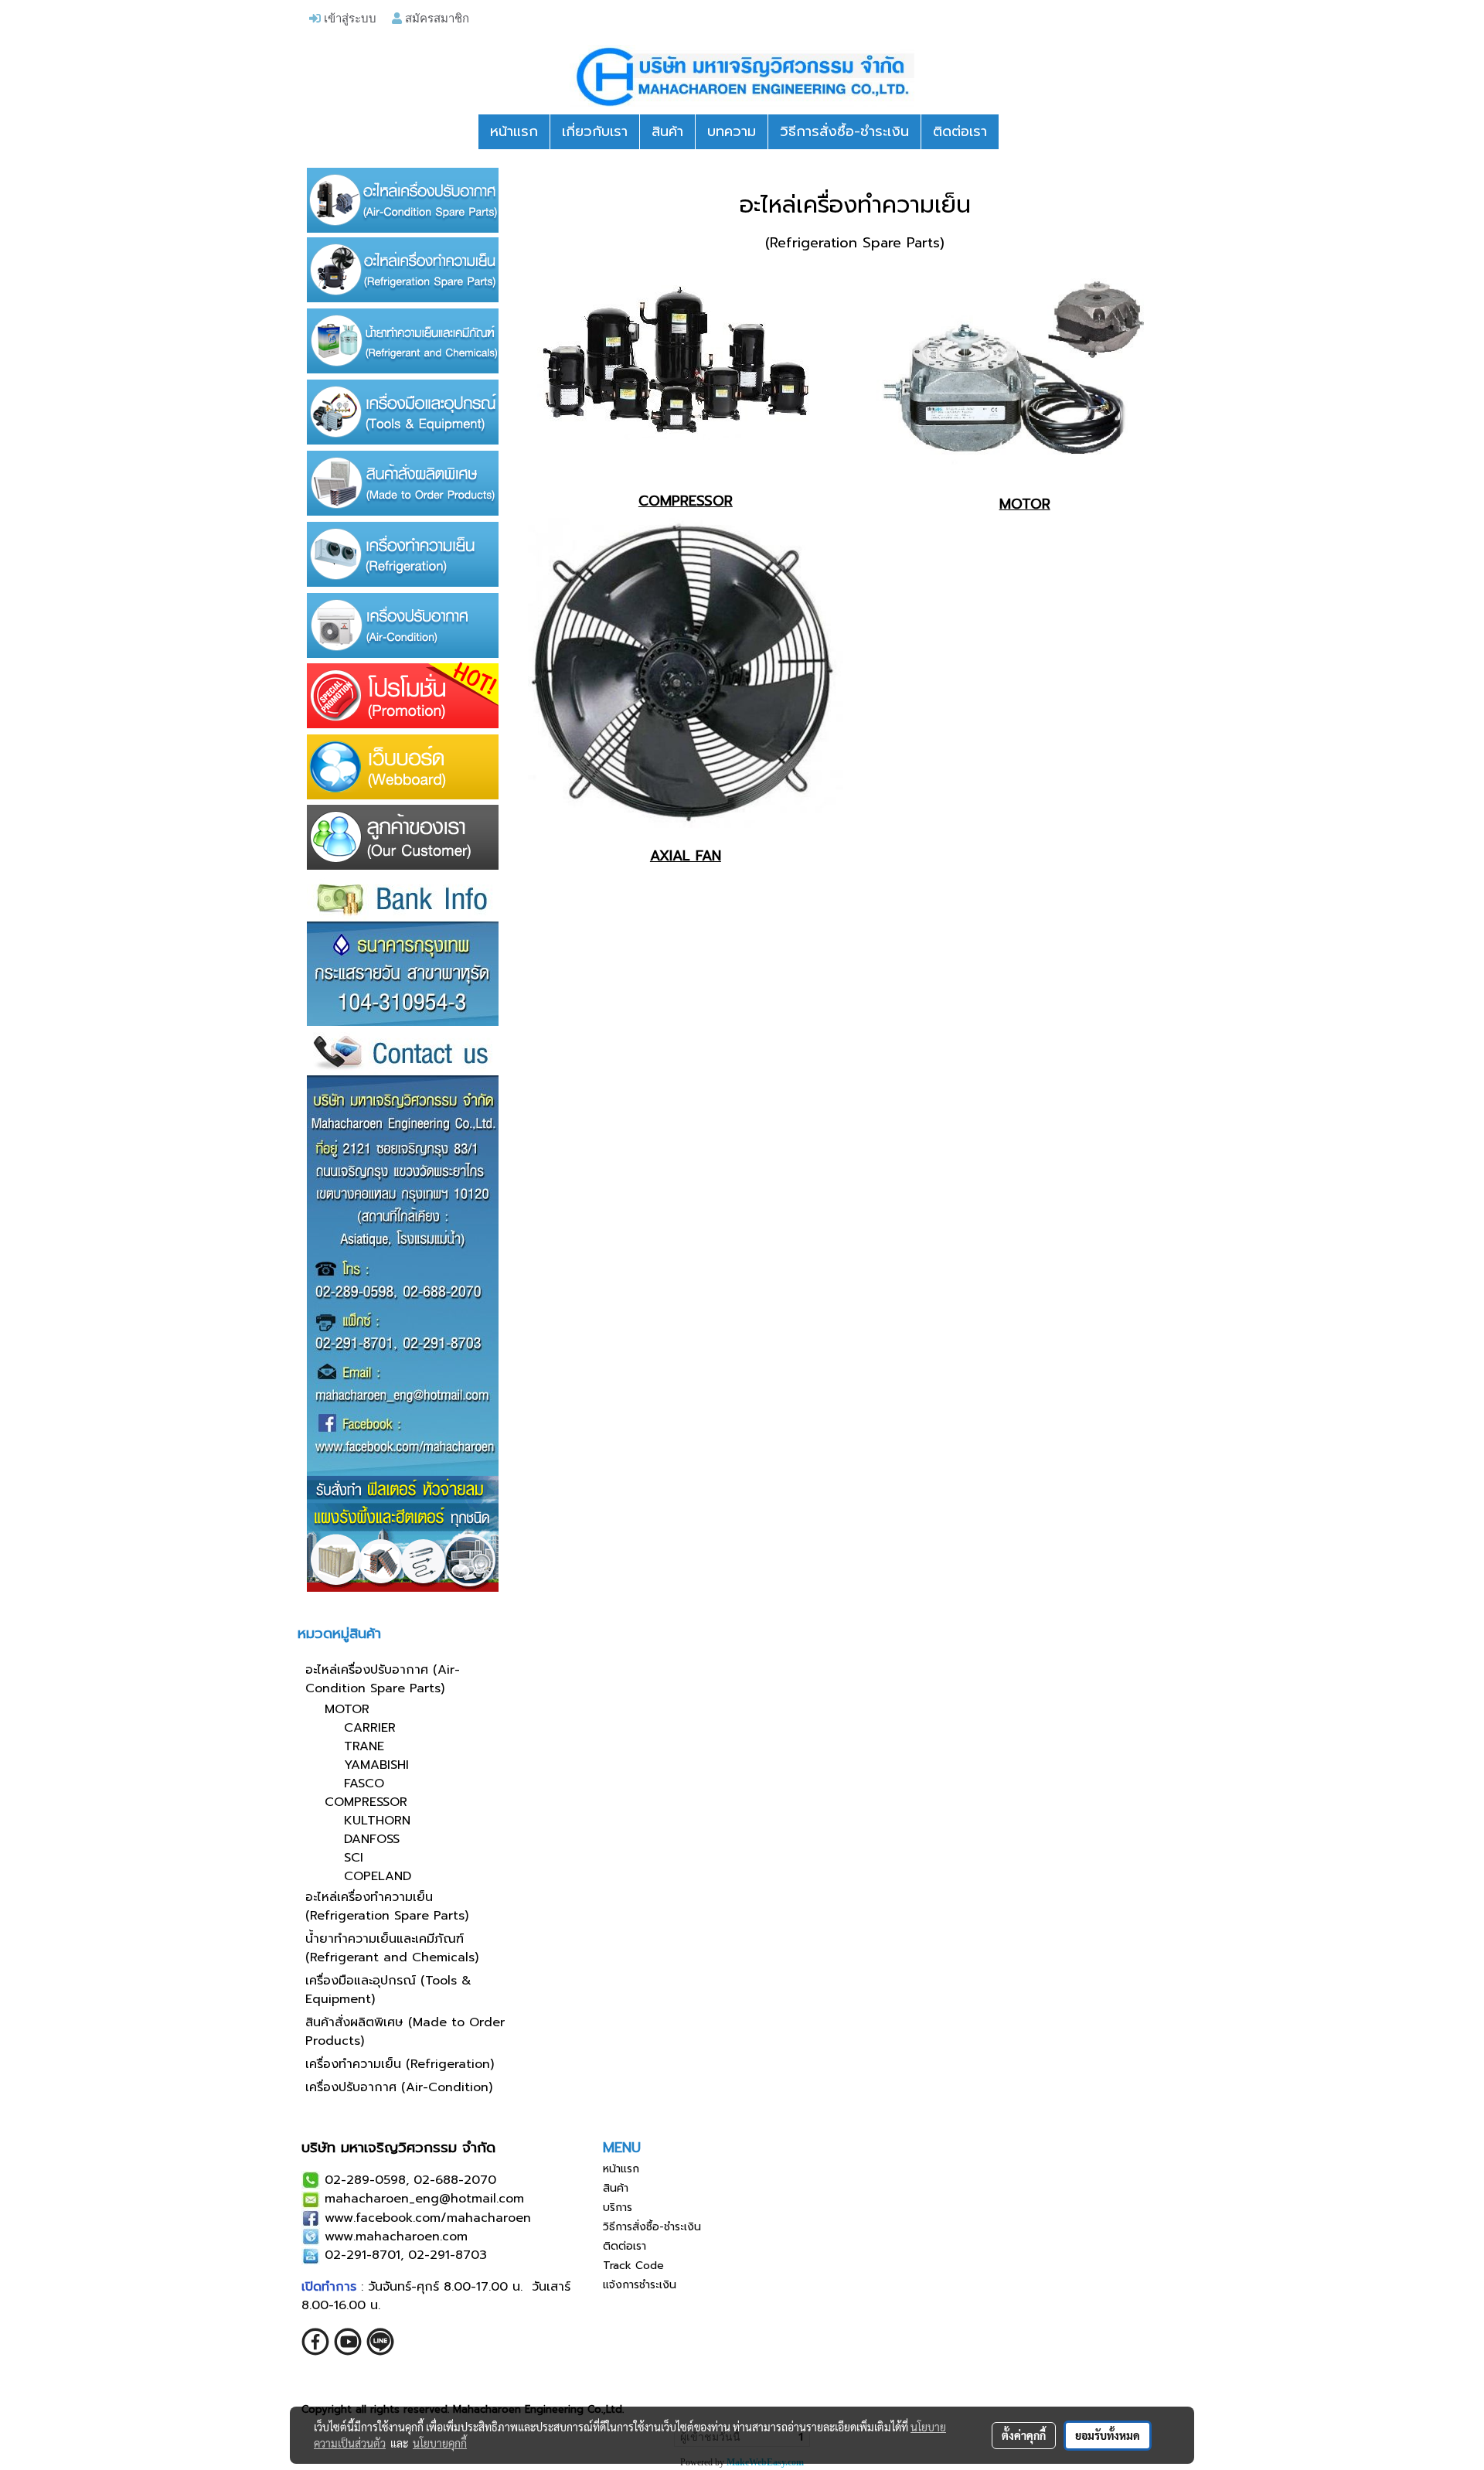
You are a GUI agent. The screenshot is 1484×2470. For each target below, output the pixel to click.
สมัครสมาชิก (436, 18)
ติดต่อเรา (960, 131)
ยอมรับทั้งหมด (1108, 2435)
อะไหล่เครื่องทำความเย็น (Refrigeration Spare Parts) (387, 1906)
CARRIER (370, 1728)
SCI (354, 1858)
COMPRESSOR (366, 1802)
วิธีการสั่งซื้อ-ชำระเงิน (844, 131)
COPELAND (378, 1876)
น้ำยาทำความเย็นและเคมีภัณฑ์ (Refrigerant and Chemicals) (392, 1948)
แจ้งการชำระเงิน (640, 2285)
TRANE (364, 1746)
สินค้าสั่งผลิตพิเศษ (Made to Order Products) (405, 2032)
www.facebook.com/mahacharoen (428, 2218)
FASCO (364, 1784)
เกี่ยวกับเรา (595, 131)
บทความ (732, 131)
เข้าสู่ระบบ (349, 18)
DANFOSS (372, 1839)
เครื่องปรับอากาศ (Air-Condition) (399, 2087)
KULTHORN (377, 1821)
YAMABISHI (376, 1765)
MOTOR (347, 1709)
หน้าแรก (514, 131)
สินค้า (667, 131)
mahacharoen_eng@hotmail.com (424, 2199)
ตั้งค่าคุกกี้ (1024, 2435)
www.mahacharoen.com (396, 2237)
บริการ (618, 2208)
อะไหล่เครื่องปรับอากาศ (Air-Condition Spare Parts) (383, 1679)
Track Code (633, 2266)
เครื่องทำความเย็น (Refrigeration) (400, 2064)
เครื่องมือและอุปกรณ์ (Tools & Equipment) (388, 1990)
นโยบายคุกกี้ (440, 2443)
